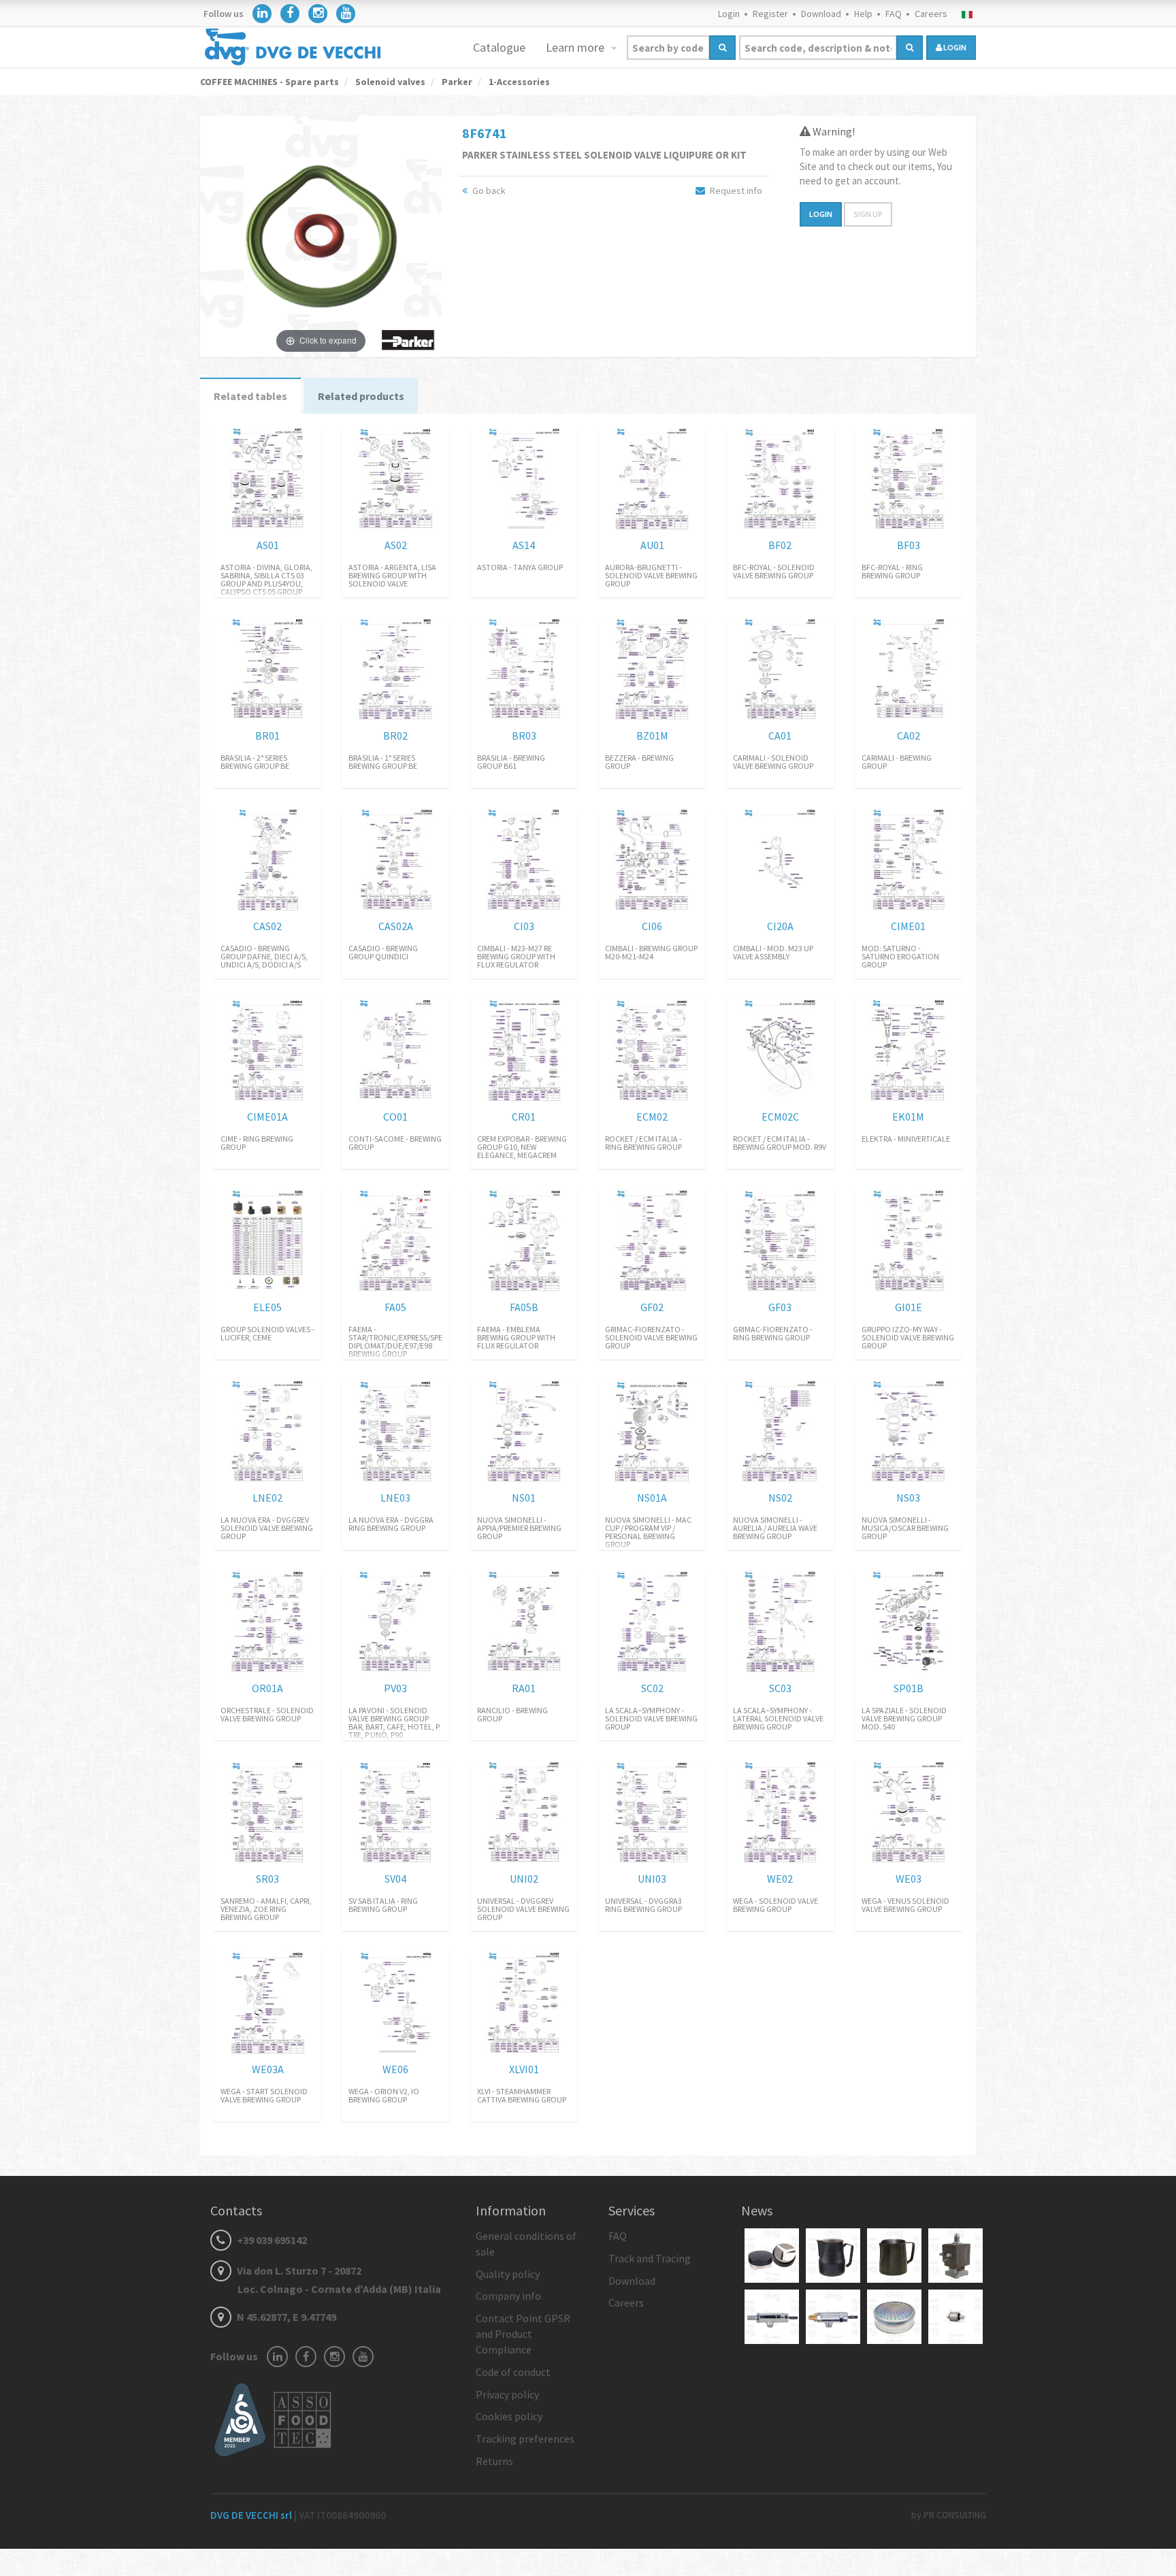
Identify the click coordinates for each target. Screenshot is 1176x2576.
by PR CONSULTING (949, 2515)
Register (770, 14)
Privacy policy (507, 2394)
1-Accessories (518, 82)
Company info (508, 2296)
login (954, 47)
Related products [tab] (361, 396)
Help (863, 14)
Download (821, 14)
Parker (456, 82)
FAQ (894, 14)
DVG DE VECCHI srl (252, 2515)
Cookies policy (509, 2416)
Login (729, 14)
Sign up (868, 214)
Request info (735, 191)
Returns (494, 2461)
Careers (931, 14)
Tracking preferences (525, 2439)
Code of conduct (513, 2372)
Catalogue (499, 47)
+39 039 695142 (271, 2240)
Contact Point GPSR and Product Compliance (523, 2334)
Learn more (576, 47)
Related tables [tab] (250, 396)
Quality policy (508, 2274)
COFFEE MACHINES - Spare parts (269, 82)
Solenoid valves (389, 82)
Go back (488, 191)
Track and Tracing (650, 2258)
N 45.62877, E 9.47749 (285, 2317)
